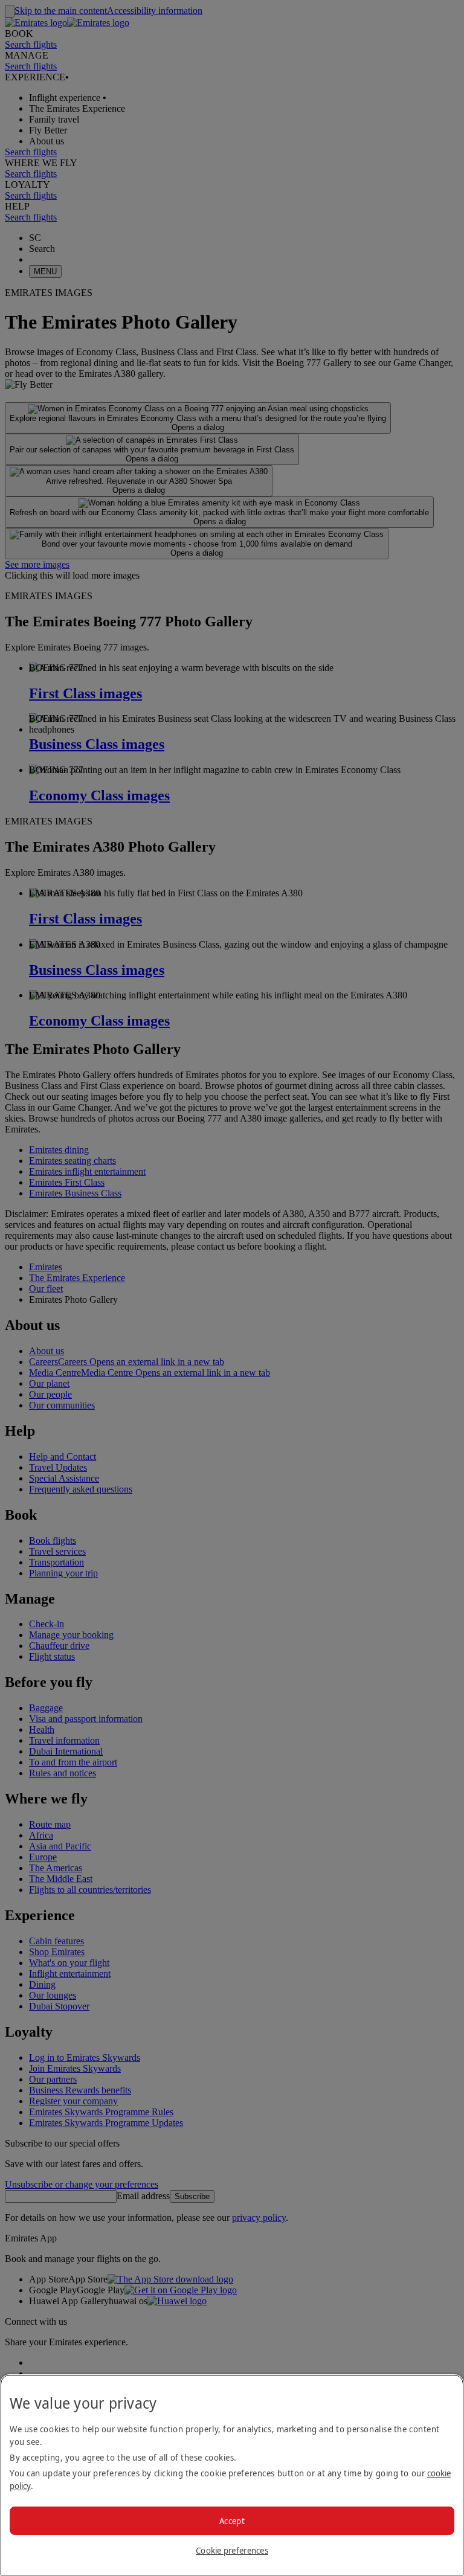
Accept (232, 2521)
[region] (232, 2475)
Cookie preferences (232, 2550)
